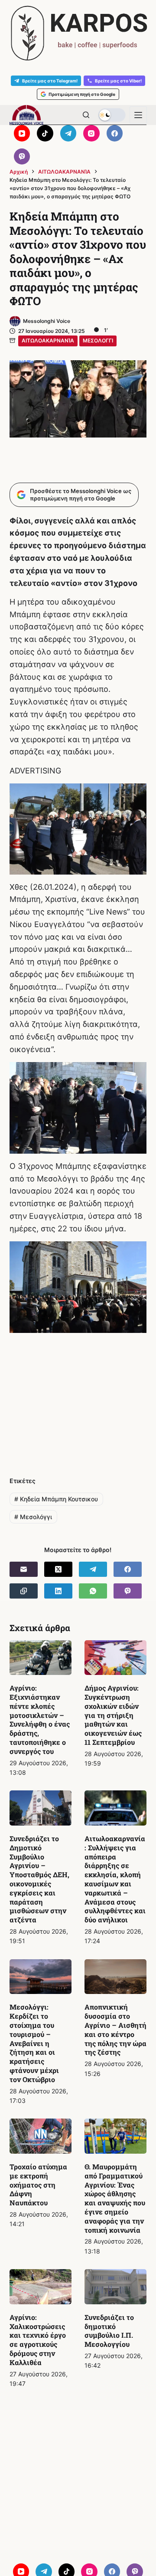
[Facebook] (115, 133)
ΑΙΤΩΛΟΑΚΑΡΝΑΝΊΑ (48, 341)
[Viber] (22, 157)
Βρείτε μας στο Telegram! (50, 81)
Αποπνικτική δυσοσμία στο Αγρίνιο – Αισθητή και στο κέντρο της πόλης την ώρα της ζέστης (115, 2029)
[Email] (24, 1569)
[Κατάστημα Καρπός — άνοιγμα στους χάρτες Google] (78, 33)
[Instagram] (91, 133)
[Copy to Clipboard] (24, 1591)
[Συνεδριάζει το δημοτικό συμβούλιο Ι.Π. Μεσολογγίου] (115, 2287)
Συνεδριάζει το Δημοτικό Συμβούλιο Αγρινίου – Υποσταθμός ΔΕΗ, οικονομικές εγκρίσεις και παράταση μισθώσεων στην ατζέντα (39, 1879)
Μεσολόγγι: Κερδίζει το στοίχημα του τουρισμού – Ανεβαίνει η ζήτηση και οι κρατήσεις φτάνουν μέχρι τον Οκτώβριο (34, 2043)
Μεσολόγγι (33, 1517)
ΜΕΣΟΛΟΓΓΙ (98, 341)
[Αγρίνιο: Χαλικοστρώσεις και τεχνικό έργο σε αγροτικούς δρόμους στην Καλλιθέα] (41, 2287)
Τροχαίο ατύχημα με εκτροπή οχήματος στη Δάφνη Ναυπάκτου (38, 2185)
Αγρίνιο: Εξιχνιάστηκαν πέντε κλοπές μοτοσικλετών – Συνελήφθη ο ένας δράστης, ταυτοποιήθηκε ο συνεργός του (40, 1719)
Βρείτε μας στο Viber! (118, 81)
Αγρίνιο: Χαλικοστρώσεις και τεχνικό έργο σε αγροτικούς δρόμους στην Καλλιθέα (38, 2340)
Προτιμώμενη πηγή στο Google (82, 94)
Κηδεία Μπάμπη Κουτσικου (56, 1499)
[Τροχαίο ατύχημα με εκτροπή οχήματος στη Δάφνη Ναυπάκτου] (41, 2136)
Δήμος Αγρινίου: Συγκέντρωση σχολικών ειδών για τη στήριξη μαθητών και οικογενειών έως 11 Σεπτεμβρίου (113, 1715)
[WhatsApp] (93, 1591)
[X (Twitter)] (58, 1569)
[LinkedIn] (58, 1591)
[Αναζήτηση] (86, 115)
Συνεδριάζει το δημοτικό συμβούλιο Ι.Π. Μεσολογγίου (109, 2331)
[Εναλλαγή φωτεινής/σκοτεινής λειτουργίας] (112, 115)
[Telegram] (68, 133)
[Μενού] (138, 115)
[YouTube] (22, 133)
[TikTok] (45, 133)
